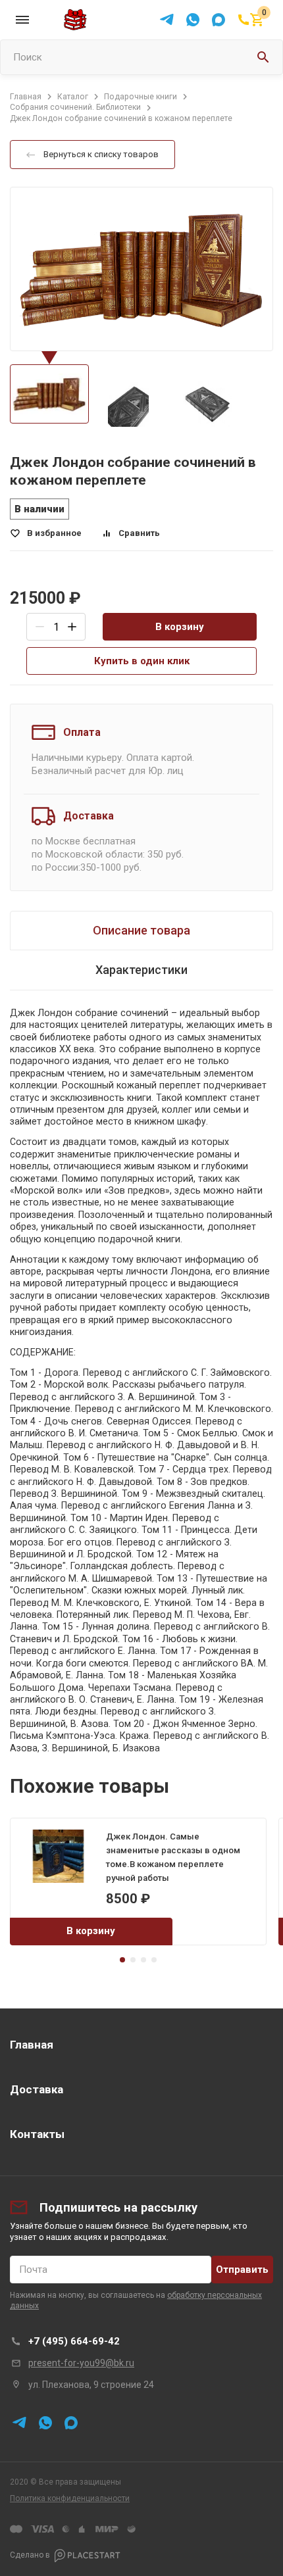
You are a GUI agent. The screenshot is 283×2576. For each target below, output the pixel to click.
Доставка (37, 2089)
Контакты (37, 2134)
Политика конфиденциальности (70, 2498)
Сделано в (30, 2556)
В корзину (180, 627)
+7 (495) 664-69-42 (74, 2341)
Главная (32, 2045)
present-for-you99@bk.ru (81, 2363)
